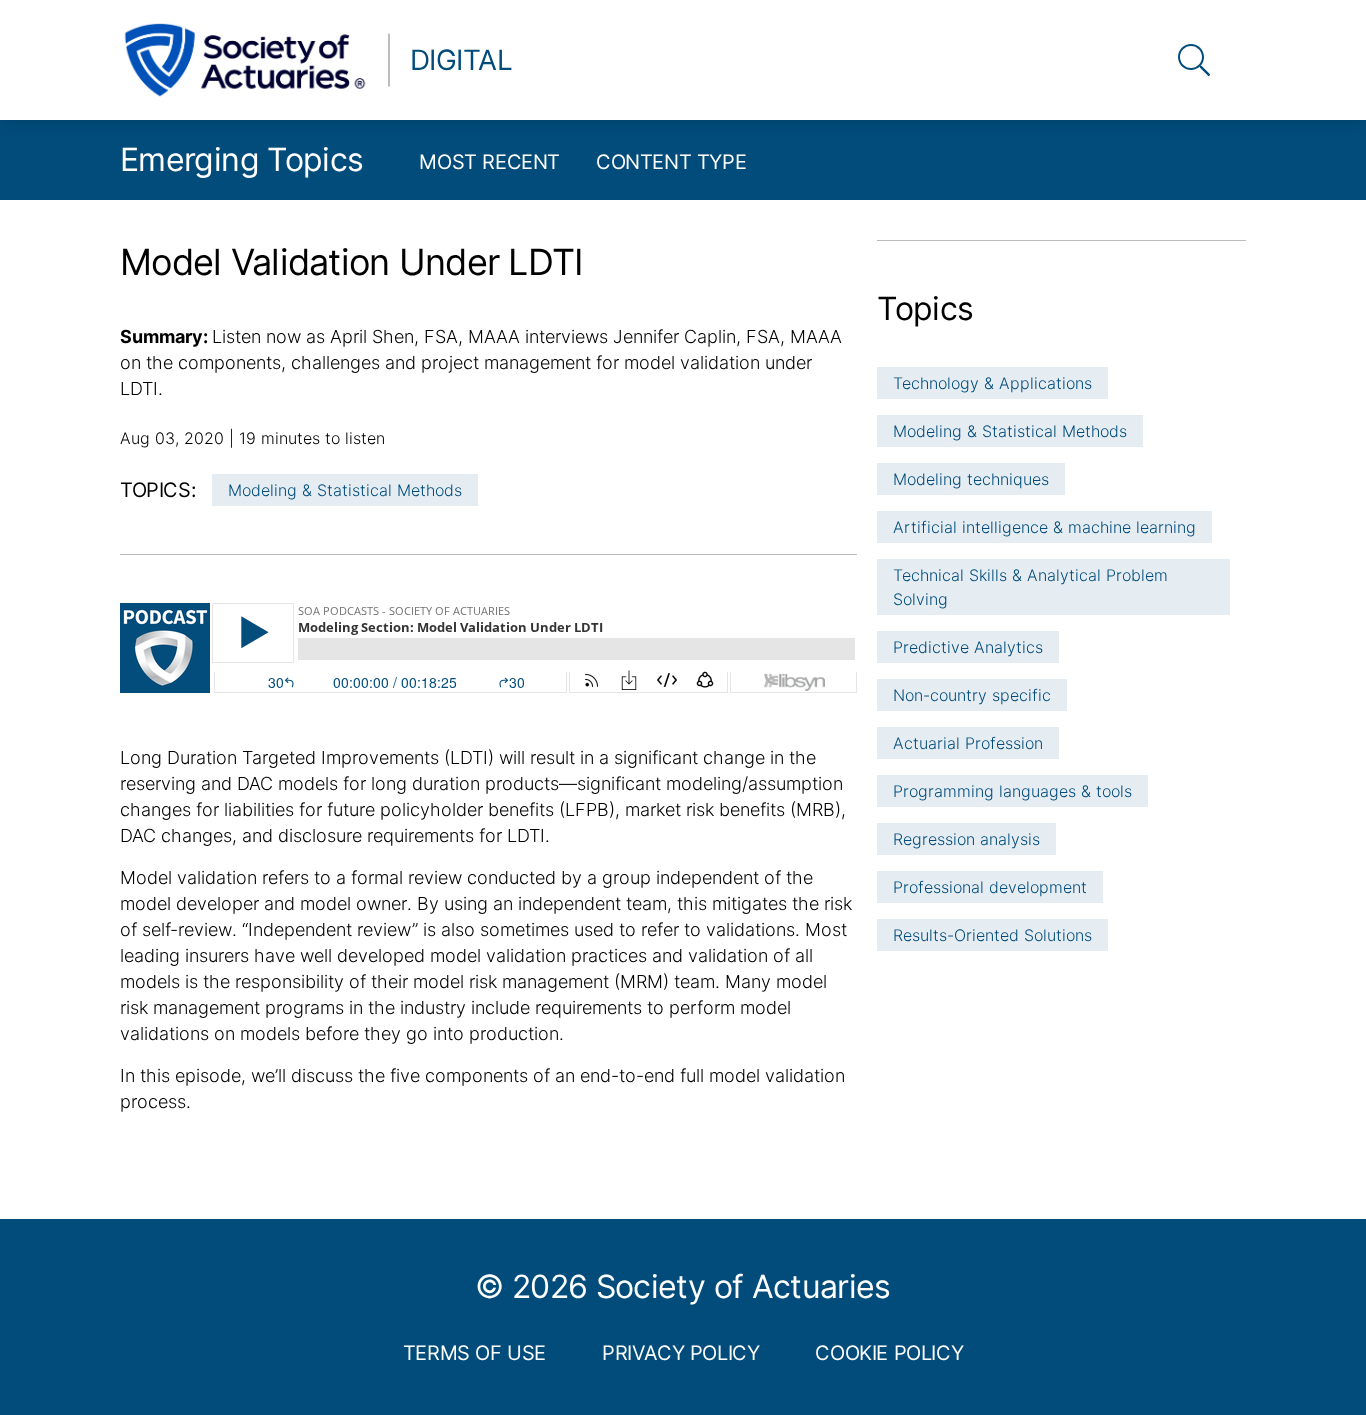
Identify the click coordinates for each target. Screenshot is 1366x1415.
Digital (461, 60)
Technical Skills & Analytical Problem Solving (1030, 587)
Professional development (990, 887)
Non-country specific (972, 695)
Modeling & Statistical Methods (345, 490)
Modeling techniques (971, 479)
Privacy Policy (680, 1353)
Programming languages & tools (1012, 791)
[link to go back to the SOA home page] (245, 60)
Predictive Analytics (968, 647)
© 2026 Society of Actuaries (683, 1286)
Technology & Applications (992, 383)
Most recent (489, 162)
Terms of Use (474, 1353)
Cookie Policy (889, 1353)
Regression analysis (966, 839)
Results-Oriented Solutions (992, 935)
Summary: (166, 336)
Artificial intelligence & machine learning (1044, 527)
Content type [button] (671, 162)
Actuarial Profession (968, 743)
